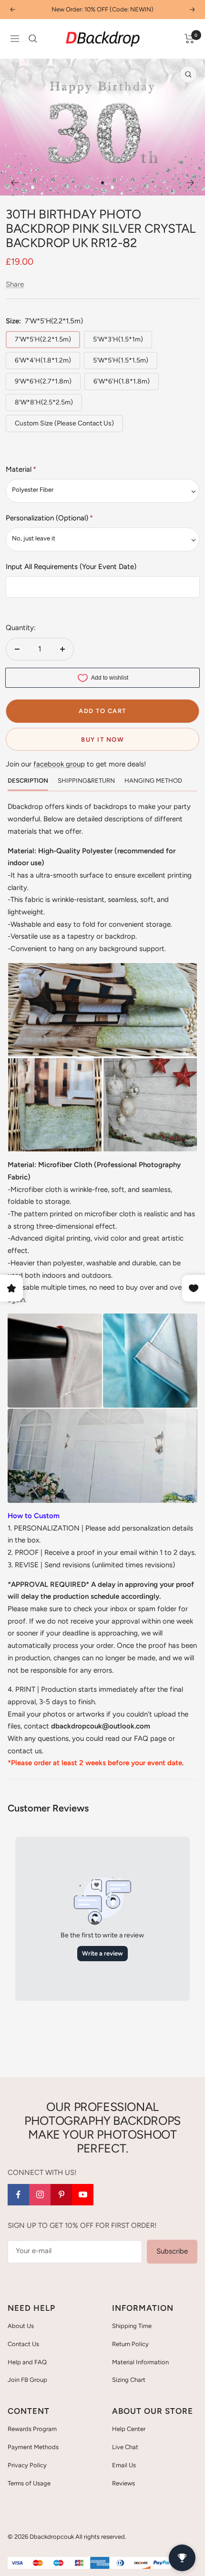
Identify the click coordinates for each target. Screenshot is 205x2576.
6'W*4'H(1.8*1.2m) (43, 360)
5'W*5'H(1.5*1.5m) (121, 360)
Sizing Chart (129, 2380)
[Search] (33, 39)
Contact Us (23, 2344)
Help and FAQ (27, 2362)
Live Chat (125, 2447)
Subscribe (172, 2251)
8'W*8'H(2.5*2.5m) (44, 402)
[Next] (190, 183)
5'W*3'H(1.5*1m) (118, 339)
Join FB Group (27, 2380)
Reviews (123, 2483)
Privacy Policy (27, 2465)
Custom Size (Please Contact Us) (64, 423)
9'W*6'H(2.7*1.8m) (43, 381)
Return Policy (130, 2344)
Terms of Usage (29, 2483)
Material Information (140, 2362)
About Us (21, 2326)
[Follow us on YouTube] (83, 2195)
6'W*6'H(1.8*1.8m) (122, 381)
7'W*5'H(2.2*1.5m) (43, 339)
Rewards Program (32, 2429)
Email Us (124, 2465)
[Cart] (190, 39)
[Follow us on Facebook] (18, 2195)
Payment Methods (33, 2447)
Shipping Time (132, 2326)
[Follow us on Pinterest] (61, 2195)
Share (15, 284)
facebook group (59, 764)
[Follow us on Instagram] (40, 2195)
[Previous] (15, 183)
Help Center (129, 2429)
